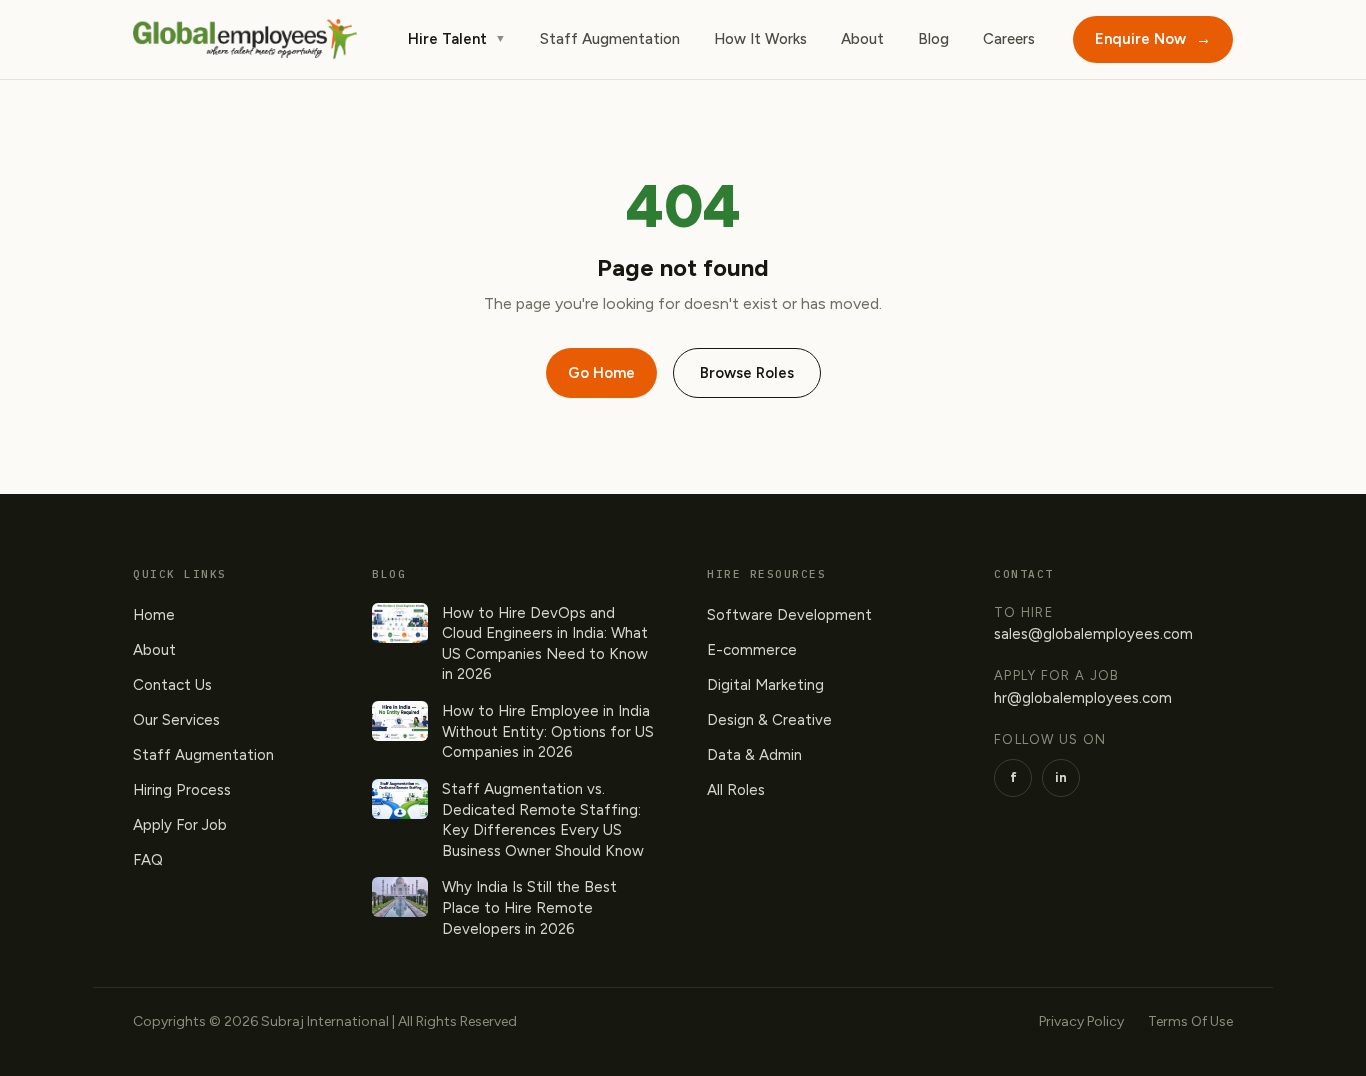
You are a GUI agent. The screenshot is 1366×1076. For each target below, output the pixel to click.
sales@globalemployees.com (1093, 634)
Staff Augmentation (610, 39)
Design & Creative (769, 720)
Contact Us (172, 685)
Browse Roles (747, 373)
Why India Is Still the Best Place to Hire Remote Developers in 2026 (529, 907)
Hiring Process (182, 790)
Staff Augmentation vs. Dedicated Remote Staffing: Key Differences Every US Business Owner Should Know (543, 820)
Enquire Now (1153, 39)
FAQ (148, 860)
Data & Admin (754, 755)
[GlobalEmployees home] (245, 39)
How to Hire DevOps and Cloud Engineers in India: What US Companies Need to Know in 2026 (545, 644)
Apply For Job (180, 825)
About (862, 39)
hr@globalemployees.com (1083, 698)
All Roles (736, 790)
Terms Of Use (1190, 1021)
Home (154, 615)
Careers (1009, 39)
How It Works (760, 39)
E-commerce (752, 650)
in (1061, 777)
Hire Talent (457, 39)
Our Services (176, 720)
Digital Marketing (765, 685)
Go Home (601, 373)
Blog (933, 39)
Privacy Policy (1081, 1021)
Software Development (789, 615)
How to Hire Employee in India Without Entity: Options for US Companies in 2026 (548, 731)
